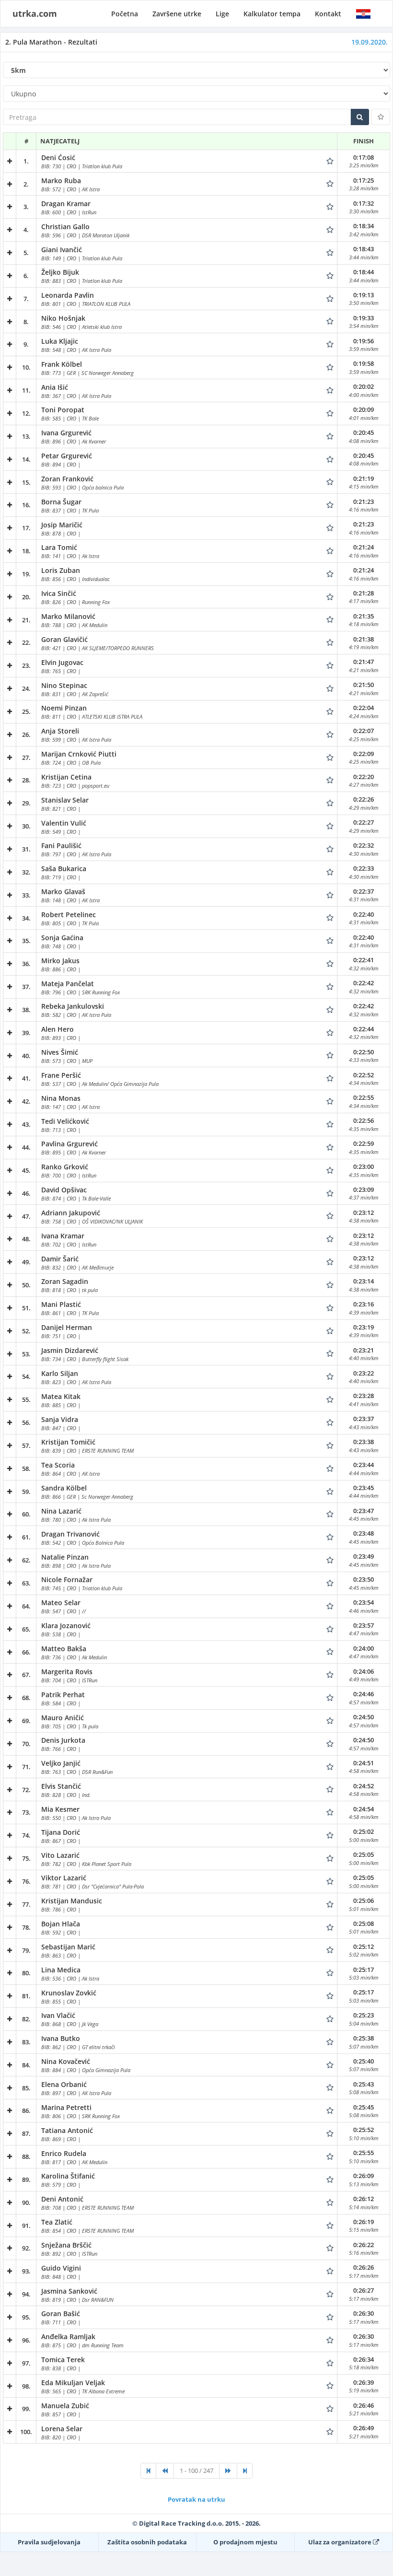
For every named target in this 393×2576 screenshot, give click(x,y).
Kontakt (328, 14)
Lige (222, 14)
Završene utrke (177, 14)
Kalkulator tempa (272, 14)
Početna (125, 14)
